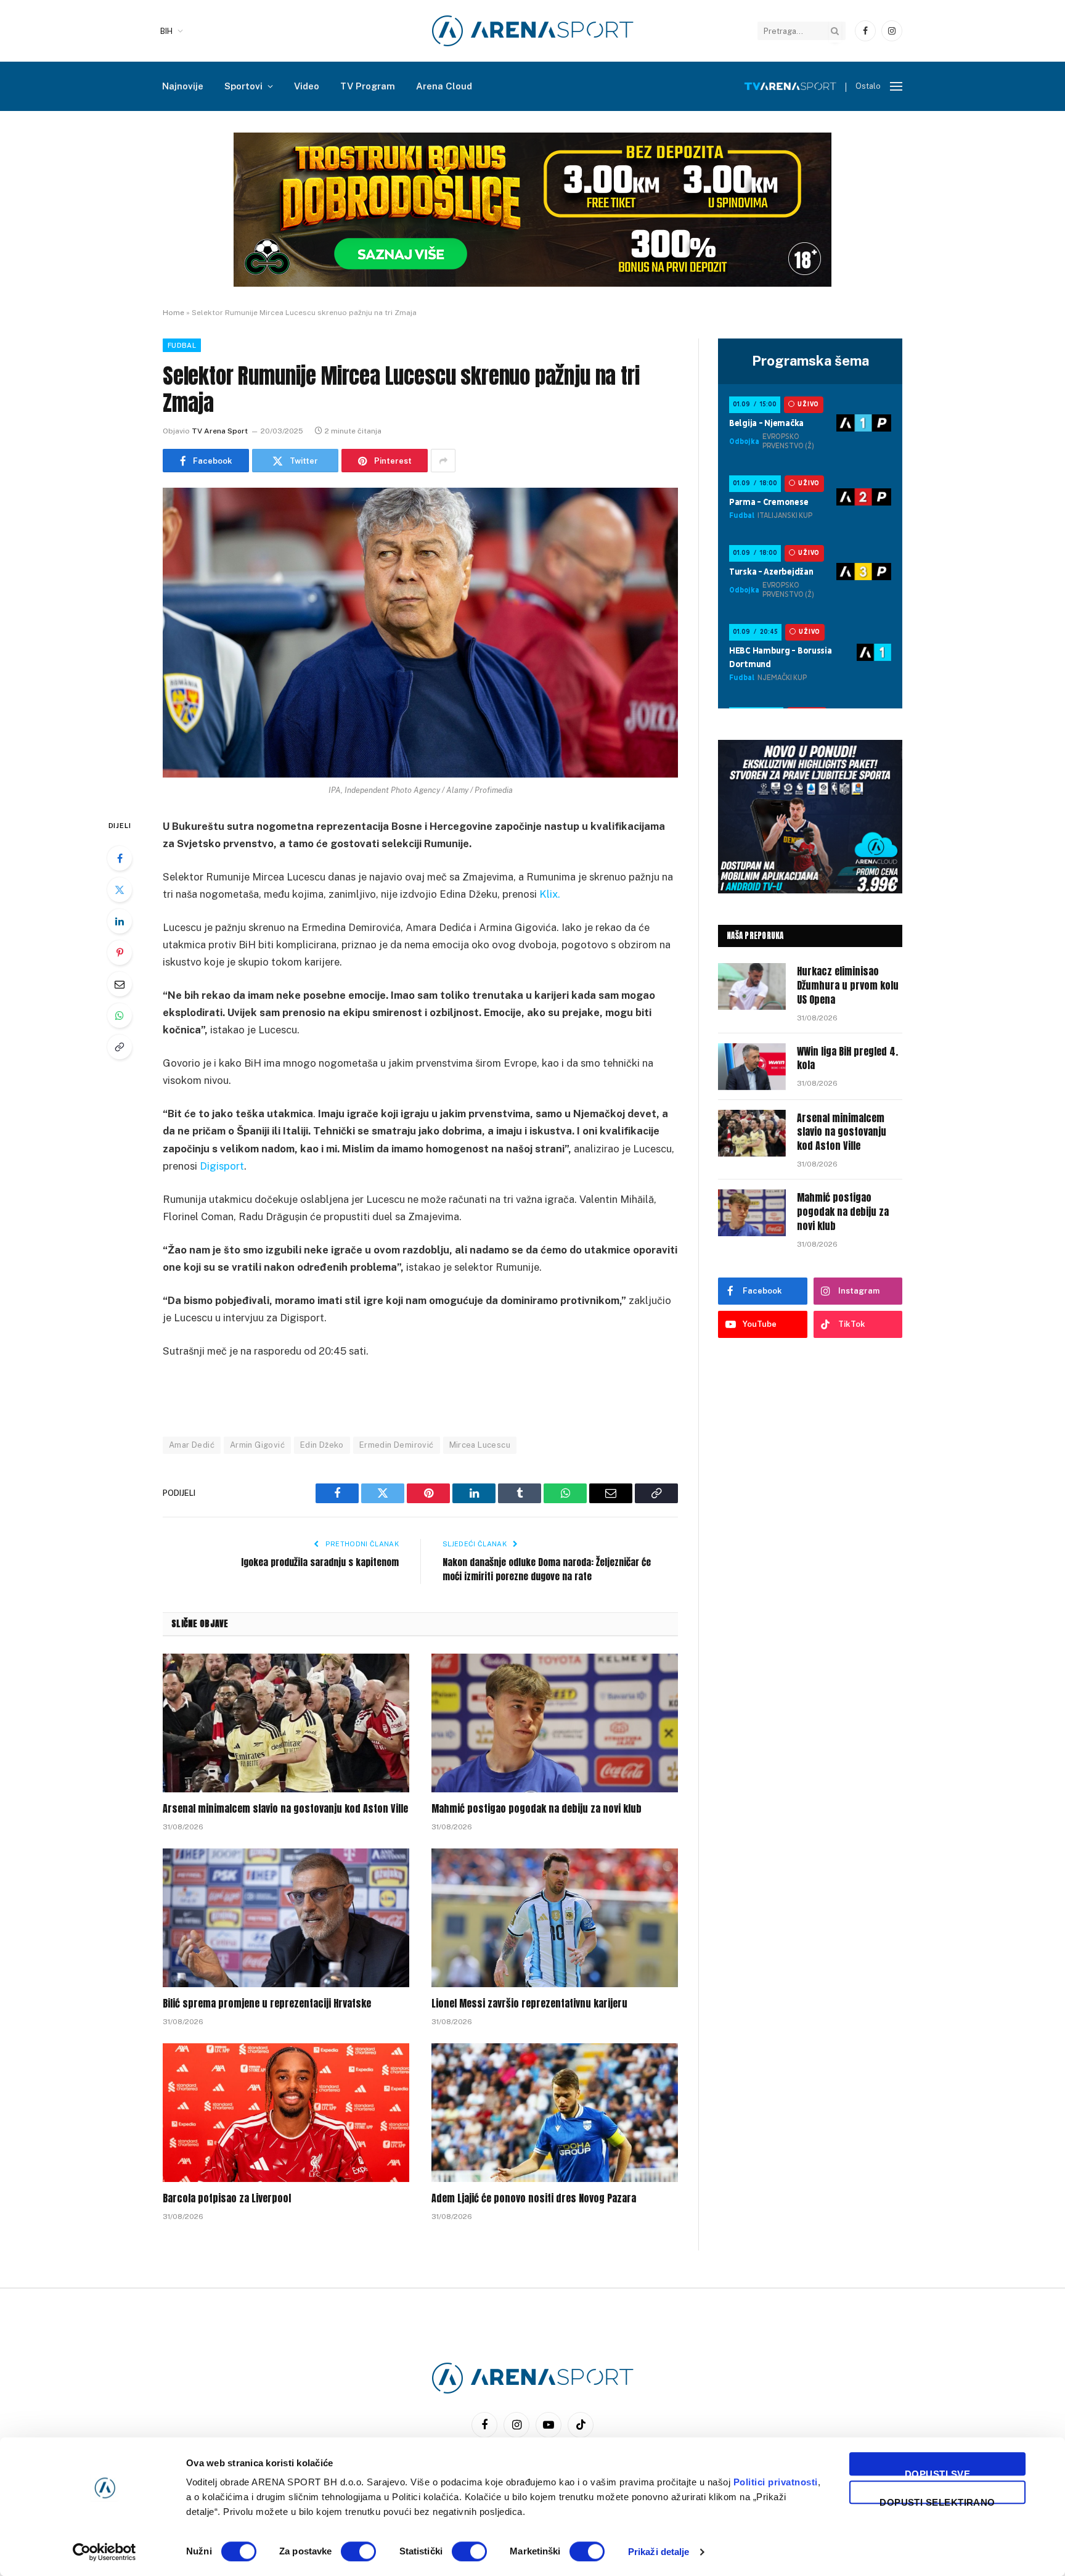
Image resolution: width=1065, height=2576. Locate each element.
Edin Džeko (322, 1445)
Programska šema (810, 361)
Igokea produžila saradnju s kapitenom (320, 1562)
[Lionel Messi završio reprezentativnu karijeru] (555, 1918)
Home (173, 313)
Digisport (222, 1166)
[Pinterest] (120, 953)
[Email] (120, 984)
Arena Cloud (444, 86)
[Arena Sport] (533, 31)
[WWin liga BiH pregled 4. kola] (752, 1067)
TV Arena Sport (220, 431)
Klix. (550, 894)
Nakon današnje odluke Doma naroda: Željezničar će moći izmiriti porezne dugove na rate (547, 1569)
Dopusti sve (937, 2472)
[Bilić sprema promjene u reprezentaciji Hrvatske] (286, 1918)
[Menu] (896, 87)
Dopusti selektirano (937, 2500)
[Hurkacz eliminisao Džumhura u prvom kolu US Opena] (752, 987)
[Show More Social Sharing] (443, 461)
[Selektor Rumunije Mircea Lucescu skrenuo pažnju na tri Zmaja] (420, 633)
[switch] (358, 2551)
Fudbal (182, 345)
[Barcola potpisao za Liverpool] (286, 2113)
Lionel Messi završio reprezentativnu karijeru (529, 2004)
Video (307, 86)
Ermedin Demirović (397, 1445)
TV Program (368, 86)
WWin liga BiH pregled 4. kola (847, 1059)
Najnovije (183, 86)
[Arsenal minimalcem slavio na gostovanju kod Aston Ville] (286, 1723)
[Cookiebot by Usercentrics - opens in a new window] (104, 2552)
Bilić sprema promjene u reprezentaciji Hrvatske (267, 2004)
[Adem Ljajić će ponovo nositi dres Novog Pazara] (555, 2113)
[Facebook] (120, 858)
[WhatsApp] (120, 1015)
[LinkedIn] (120, 921)
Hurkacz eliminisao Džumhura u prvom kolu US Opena (848, 986)
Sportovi (243, 86)
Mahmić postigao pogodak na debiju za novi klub (537, 1809)
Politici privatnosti (776, 2482)
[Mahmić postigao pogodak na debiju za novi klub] (555, 1723)
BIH (166, 31)
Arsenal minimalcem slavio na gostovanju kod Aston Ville (285, 1809)
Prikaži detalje (659, 2552)
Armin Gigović (257, 1445)
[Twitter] (120, 890)
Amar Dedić (192, 1445)
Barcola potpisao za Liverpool (227, 2199)
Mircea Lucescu (480, 1445)
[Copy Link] (120, 1047)
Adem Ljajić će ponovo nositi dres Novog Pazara (534, 2199)
